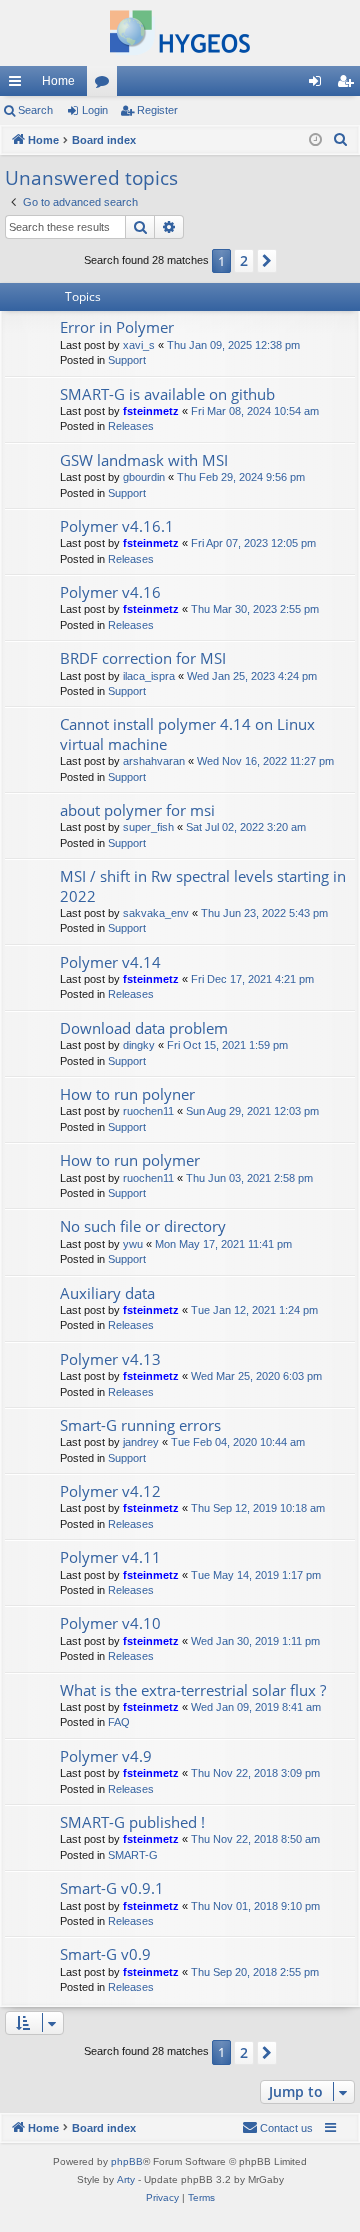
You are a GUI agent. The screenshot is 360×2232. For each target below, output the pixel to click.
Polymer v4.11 (110, 1557)
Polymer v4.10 (110, 1623)
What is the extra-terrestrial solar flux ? (193, 1690)
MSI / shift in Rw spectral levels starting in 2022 (203, 885)
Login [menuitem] (319, 85)
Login (95, 110)
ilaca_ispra (149, 676)
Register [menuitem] (349, 85)
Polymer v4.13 (110, 1359)
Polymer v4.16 (110, 592)
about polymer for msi (137, 810)
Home (58, 81)
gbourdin (144, 477)
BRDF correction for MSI (143, 658)
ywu (133, 1244)
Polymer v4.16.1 (117, 526)
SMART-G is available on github (167, 394)
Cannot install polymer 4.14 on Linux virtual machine (187, 733)
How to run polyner (127, 1094)
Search (35, 110)
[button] (267, 261)
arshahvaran (154, 761)
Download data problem (144, 1028)
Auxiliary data (107, 1293)
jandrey (141, 1442)
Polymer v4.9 (106, 1756)
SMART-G (133, 1855)
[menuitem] (341, 140)
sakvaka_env (156, 913)
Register (157, 110)
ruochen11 (148, 1111)
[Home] (180, 33)
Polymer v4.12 (110, 1491)
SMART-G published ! (132, 1822)
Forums (106, 85)
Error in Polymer (117, 327)
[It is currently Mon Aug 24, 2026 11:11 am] (315, 140)
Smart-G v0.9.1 (112, 1888)
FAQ (119, 1722)
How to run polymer (130, 1160)
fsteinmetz (151, 411)
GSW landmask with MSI (144, 460)
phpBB (127, 2161)
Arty (126, 2179)
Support (127, 360)
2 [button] (244, 260)
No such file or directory (143, 1226)
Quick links (19, 85)
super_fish (148, 827)
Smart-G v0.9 (105, 1954)
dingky (139, 1045)
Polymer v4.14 (110, 962)
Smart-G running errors (140, 1425)
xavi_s (139, 345)
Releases (131, 426)
